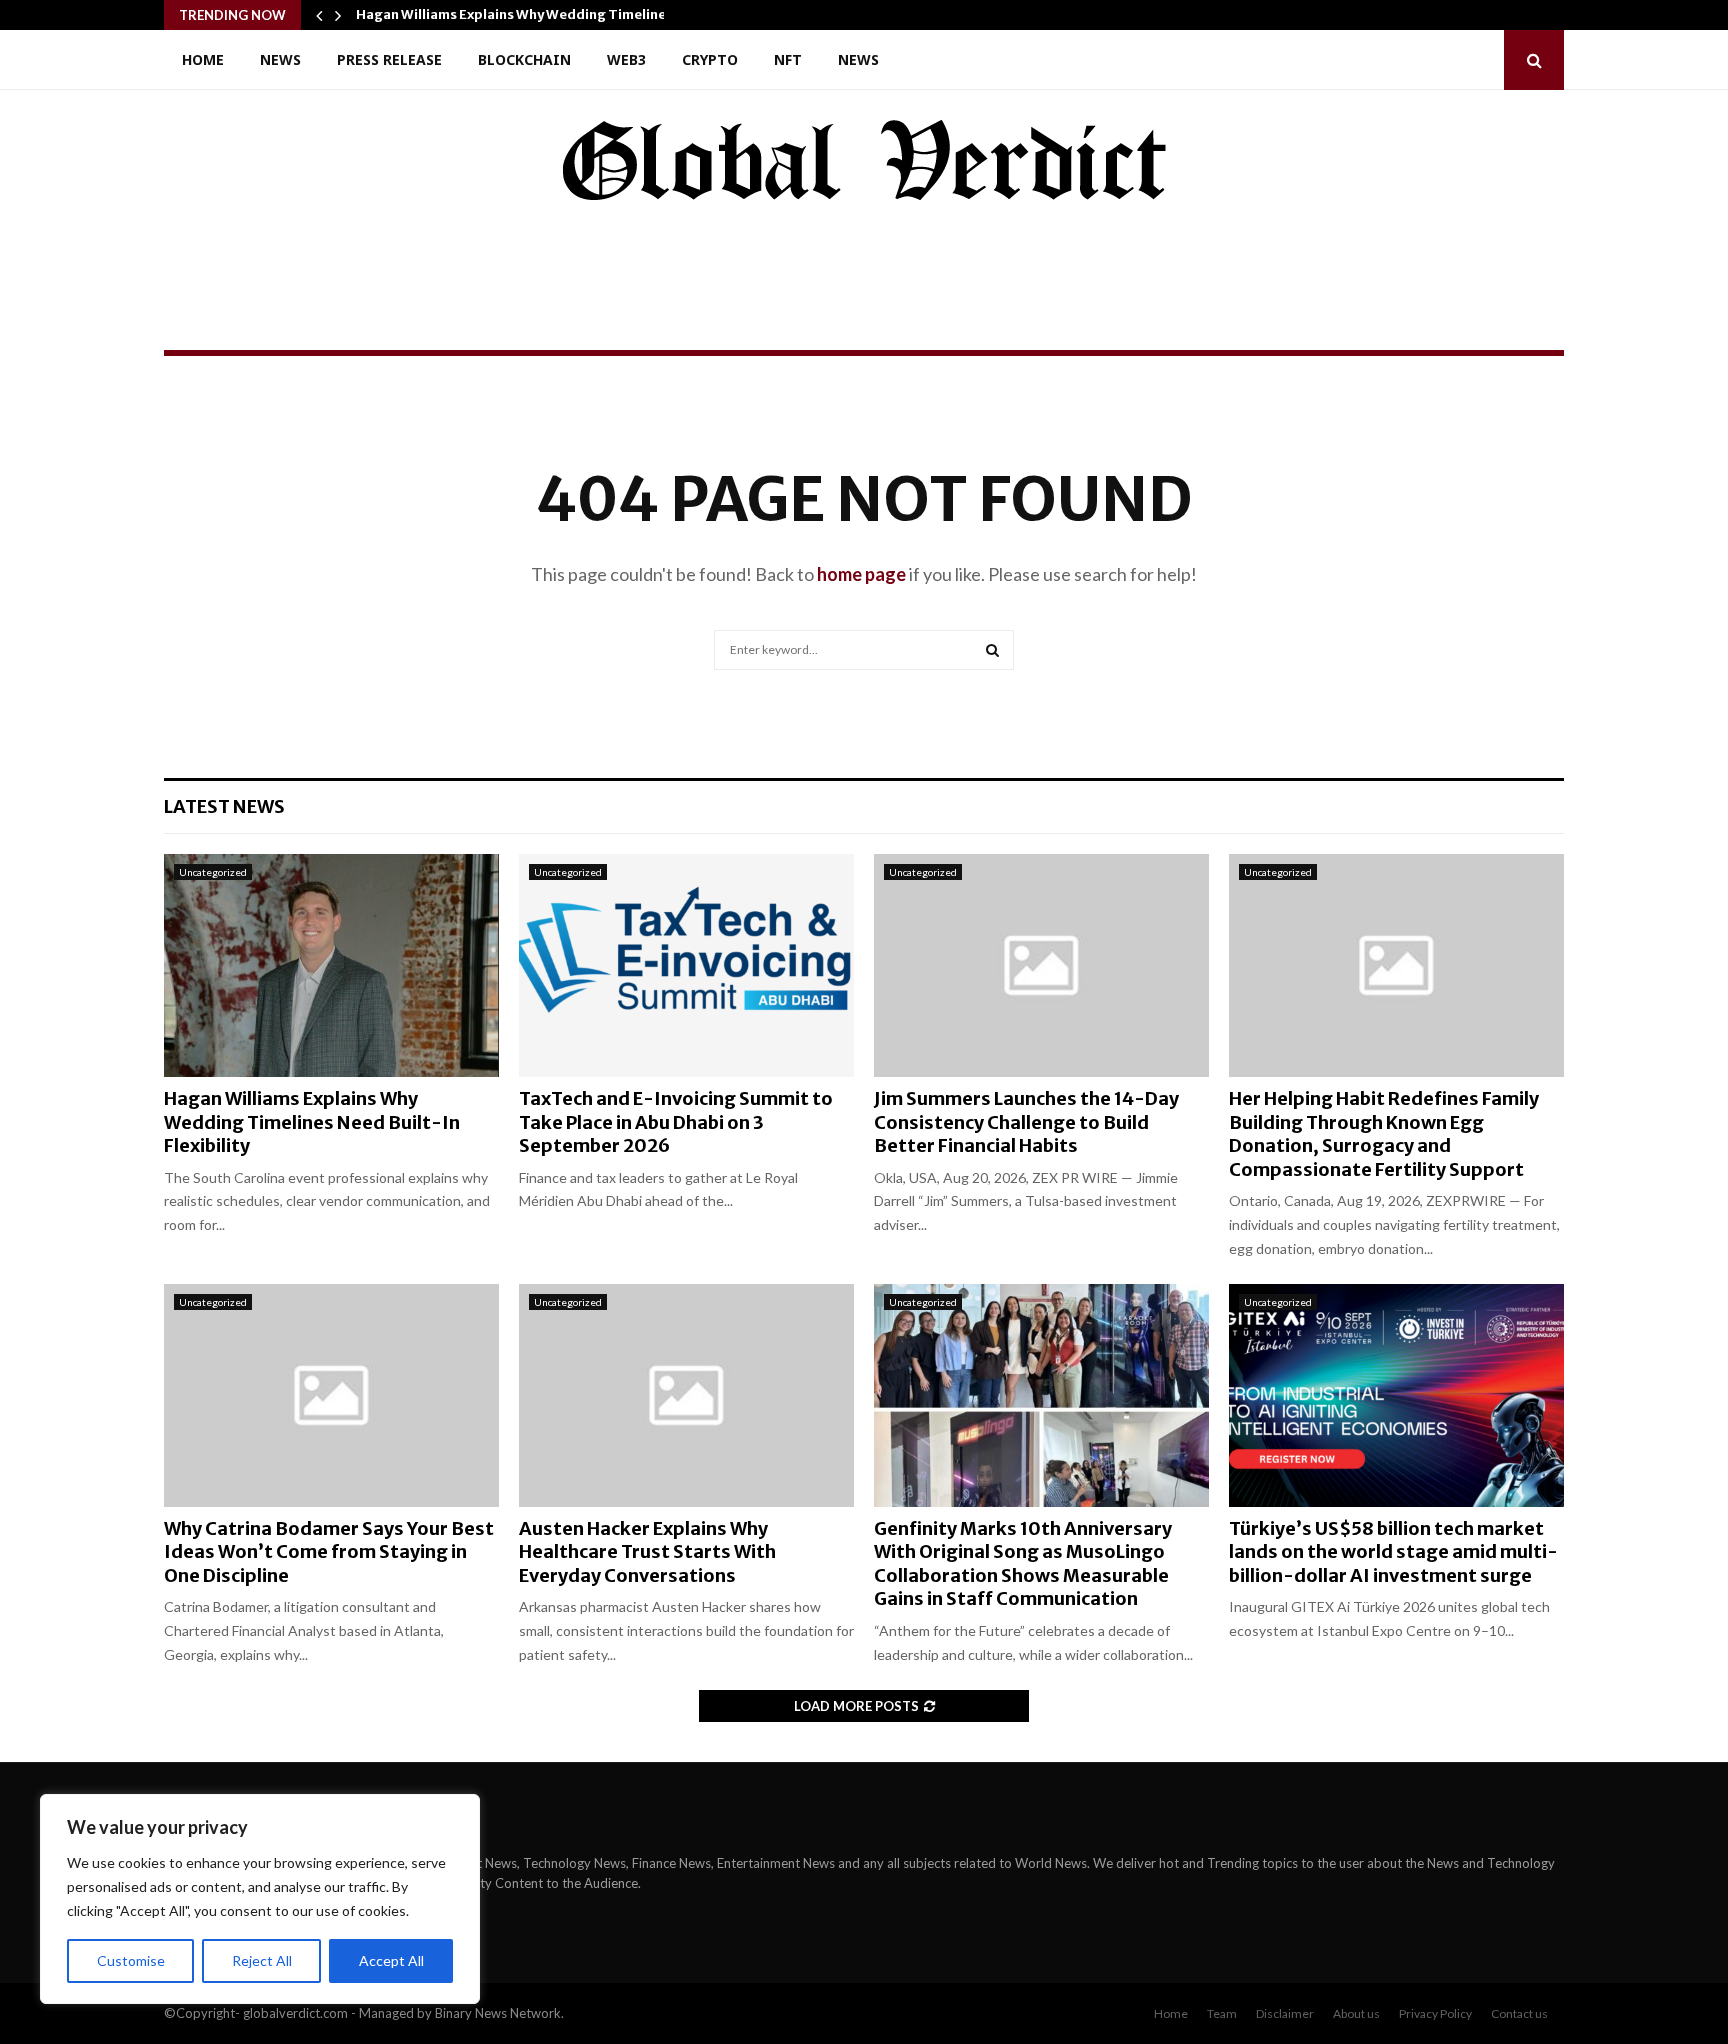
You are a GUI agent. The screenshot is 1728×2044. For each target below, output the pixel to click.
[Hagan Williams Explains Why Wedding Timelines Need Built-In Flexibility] (331, 965)
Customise (131, 1960)
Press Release (389, 59)
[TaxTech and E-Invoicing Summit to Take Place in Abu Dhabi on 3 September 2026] (686, 965)
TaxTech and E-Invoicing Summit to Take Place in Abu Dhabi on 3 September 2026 (676, 1122)
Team (1222, 2013)
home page (861, 574)
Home (203, 59)
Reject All (262, 1960)
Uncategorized (213, 872)
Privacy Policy (1435, 2013)
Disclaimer (1285, 2013)
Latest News (224, 806)
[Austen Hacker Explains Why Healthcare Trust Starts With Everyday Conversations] (686, 1395)
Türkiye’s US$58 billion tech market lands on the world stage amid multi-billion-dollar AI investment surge (1393, 1552)
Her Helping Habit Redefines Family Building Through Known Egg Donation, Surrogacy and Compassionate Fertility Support (1384, 1133)
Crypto (710, 59)
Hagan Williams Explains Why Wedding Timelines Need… (539, 14)
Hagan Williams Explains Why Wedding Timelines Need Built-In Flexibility (312, 1122)
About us (1356, 2013)
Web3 (626, 59)
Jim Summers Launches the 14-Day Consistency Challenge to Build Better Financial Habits (1026, 1122)
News (280, 59)
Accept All (391, 1960)
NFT (788, 59)
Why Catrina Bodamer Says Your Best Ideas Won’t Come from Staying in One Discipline (329, 1552)
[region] (260, 1899)
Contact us (1519, 2013)
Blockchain (524, 59)
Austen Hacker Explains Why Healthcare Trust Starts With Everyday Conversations (647, 1552)
